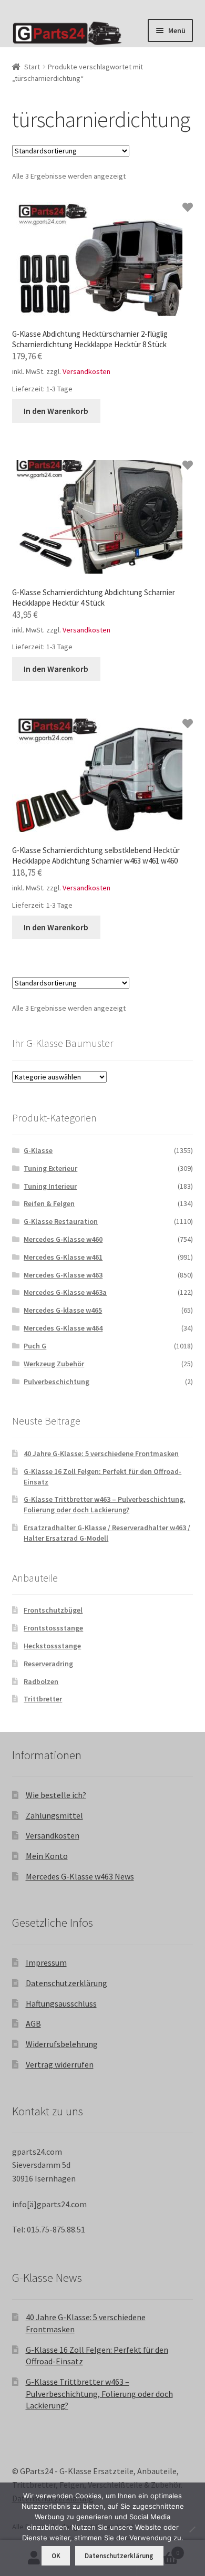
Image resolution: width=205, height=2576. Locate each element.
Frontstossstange (53, 1628)
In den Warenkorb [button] (56, 411)
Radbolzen (41, 1681)
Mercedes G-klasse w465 (63, 1310)
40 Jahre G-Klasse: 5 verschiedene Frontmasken (101, 1453)
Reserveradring (48, 1664)
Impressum (46, 1962)
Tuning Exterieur (50, 1168)
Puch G (35, 1346)
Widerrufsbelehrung (62, 2044)
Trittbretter (43, 1699)
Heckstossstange (52, 1646)
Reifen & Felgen (49, 1203)
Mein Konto (47, 1856)
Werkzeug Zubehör (54, 1364)
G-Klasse (38, 1150)
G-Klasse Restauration (61, 1221)
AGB (33, 2023)
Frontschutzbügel (53, 1610)
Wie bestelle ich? (56, 1795)
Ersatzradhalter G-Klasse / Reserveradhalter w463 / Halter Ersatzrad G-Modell (107, 1533)
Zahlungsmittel (54, 1815)
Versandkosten (86, 371)
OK (56, 2556)
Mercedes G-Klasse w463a (65, 1292)
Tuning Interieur (50, 1186)
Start (32, 67)
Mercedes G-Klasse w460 (63, 1239)
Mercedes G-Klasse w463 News (80, 1876)
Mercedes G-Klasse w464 (63, 1328)
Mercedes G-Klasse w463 (63, 1275)
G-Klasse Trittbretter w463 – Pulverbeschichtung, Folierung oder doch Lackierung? (105, 1504)
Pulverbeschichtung (57, 1382)
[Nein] (192, 2529)
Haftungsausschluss (61, 2003)
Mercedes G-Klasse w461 (63, 1257)
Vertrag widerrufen (60, 2064)
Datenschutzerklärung (66, 1983)
